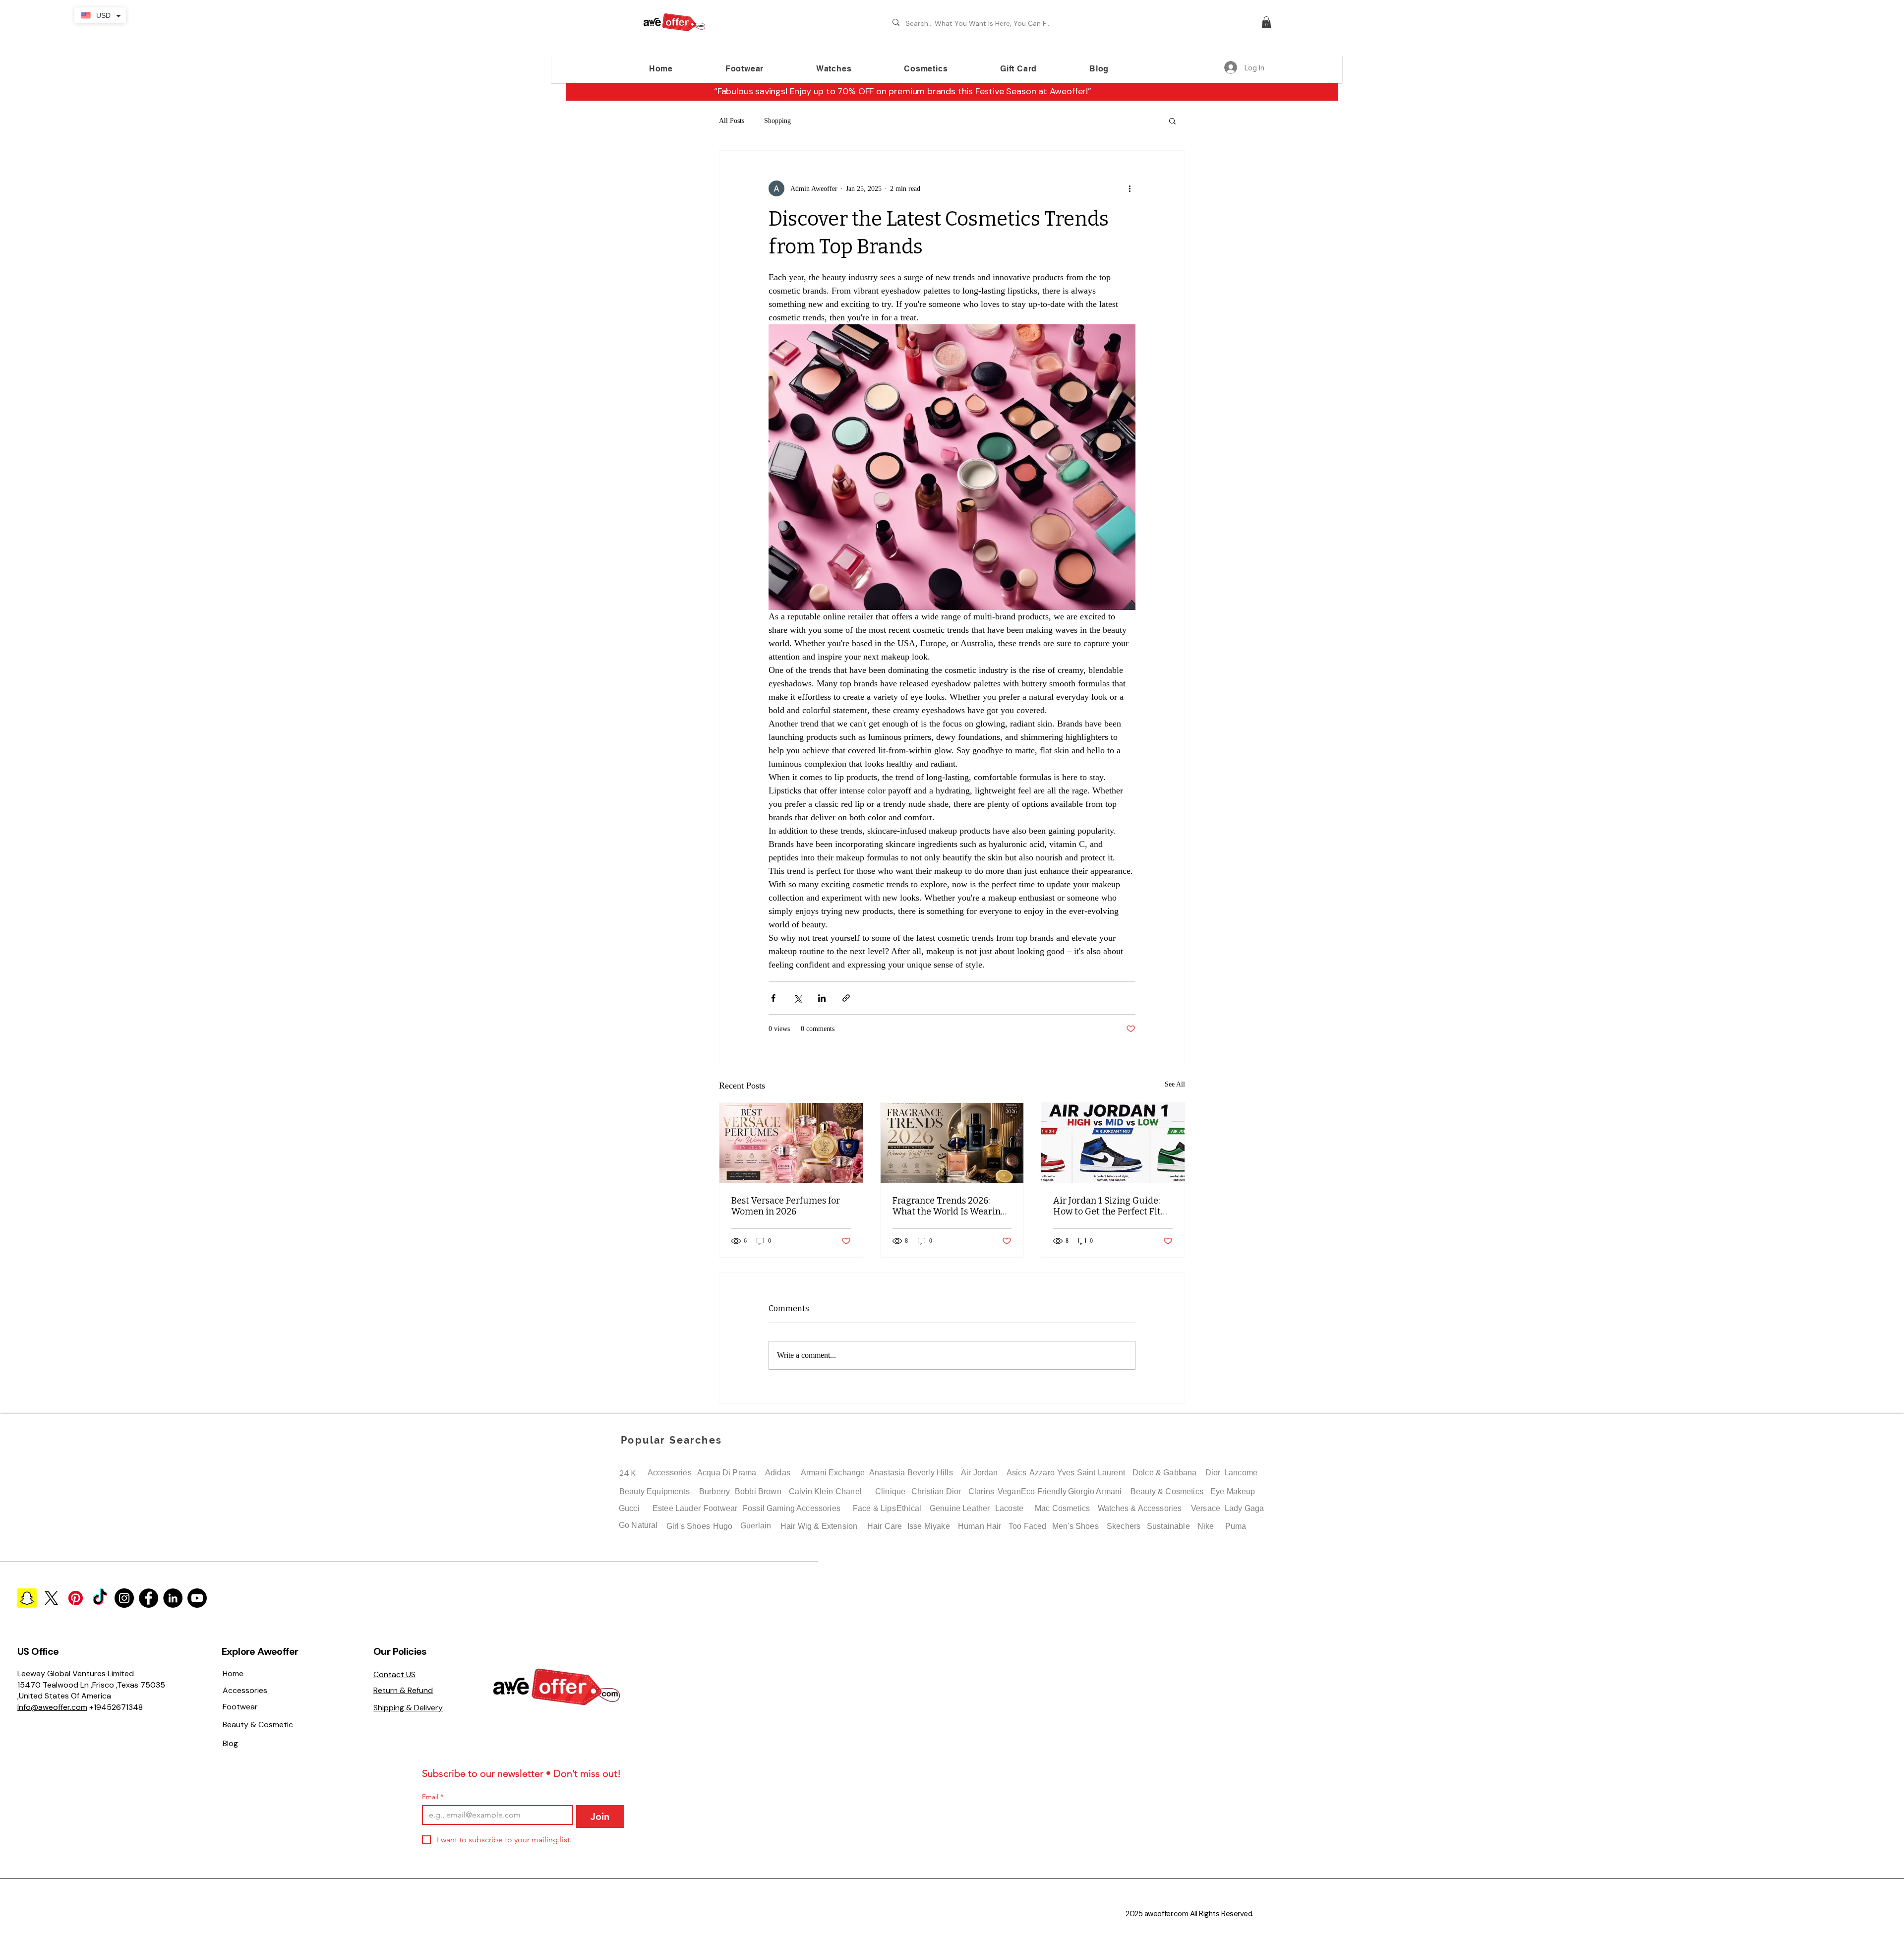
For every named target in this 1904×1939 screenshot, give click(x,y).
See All (1175, 1084)
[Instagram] (124, 1598)
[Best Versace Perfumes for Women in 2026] (791, 1143)
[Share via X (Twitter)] (798, 998)
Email (433, 1797)
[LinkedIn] (173, 1598)
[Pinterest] (76, 1598)
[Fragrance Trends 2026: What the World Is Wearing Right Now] (952, 1143)
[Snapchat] (27, 1598)
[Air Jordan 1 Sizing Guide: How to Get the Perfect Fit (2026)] (1113, 1143)
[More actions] (1130, 188)
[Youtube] (197, 1598)
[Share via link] (846, 998)
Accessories (670, 1473)
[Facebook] (149, 1598)
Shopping (777, 121)
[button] (1266, 22)
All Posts (732, 121)
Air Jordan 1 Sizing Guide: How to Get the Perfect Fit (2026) (1107, 1206)
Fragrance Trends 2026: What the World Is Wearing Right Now (949, 1206)
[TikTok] (100, 1598)
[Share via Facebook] (773, 998)
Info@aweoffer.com (52, 1707)
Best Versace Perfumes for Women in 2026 (786, 1206)
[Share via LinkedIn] (822, 998)
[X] (51, 1598)
